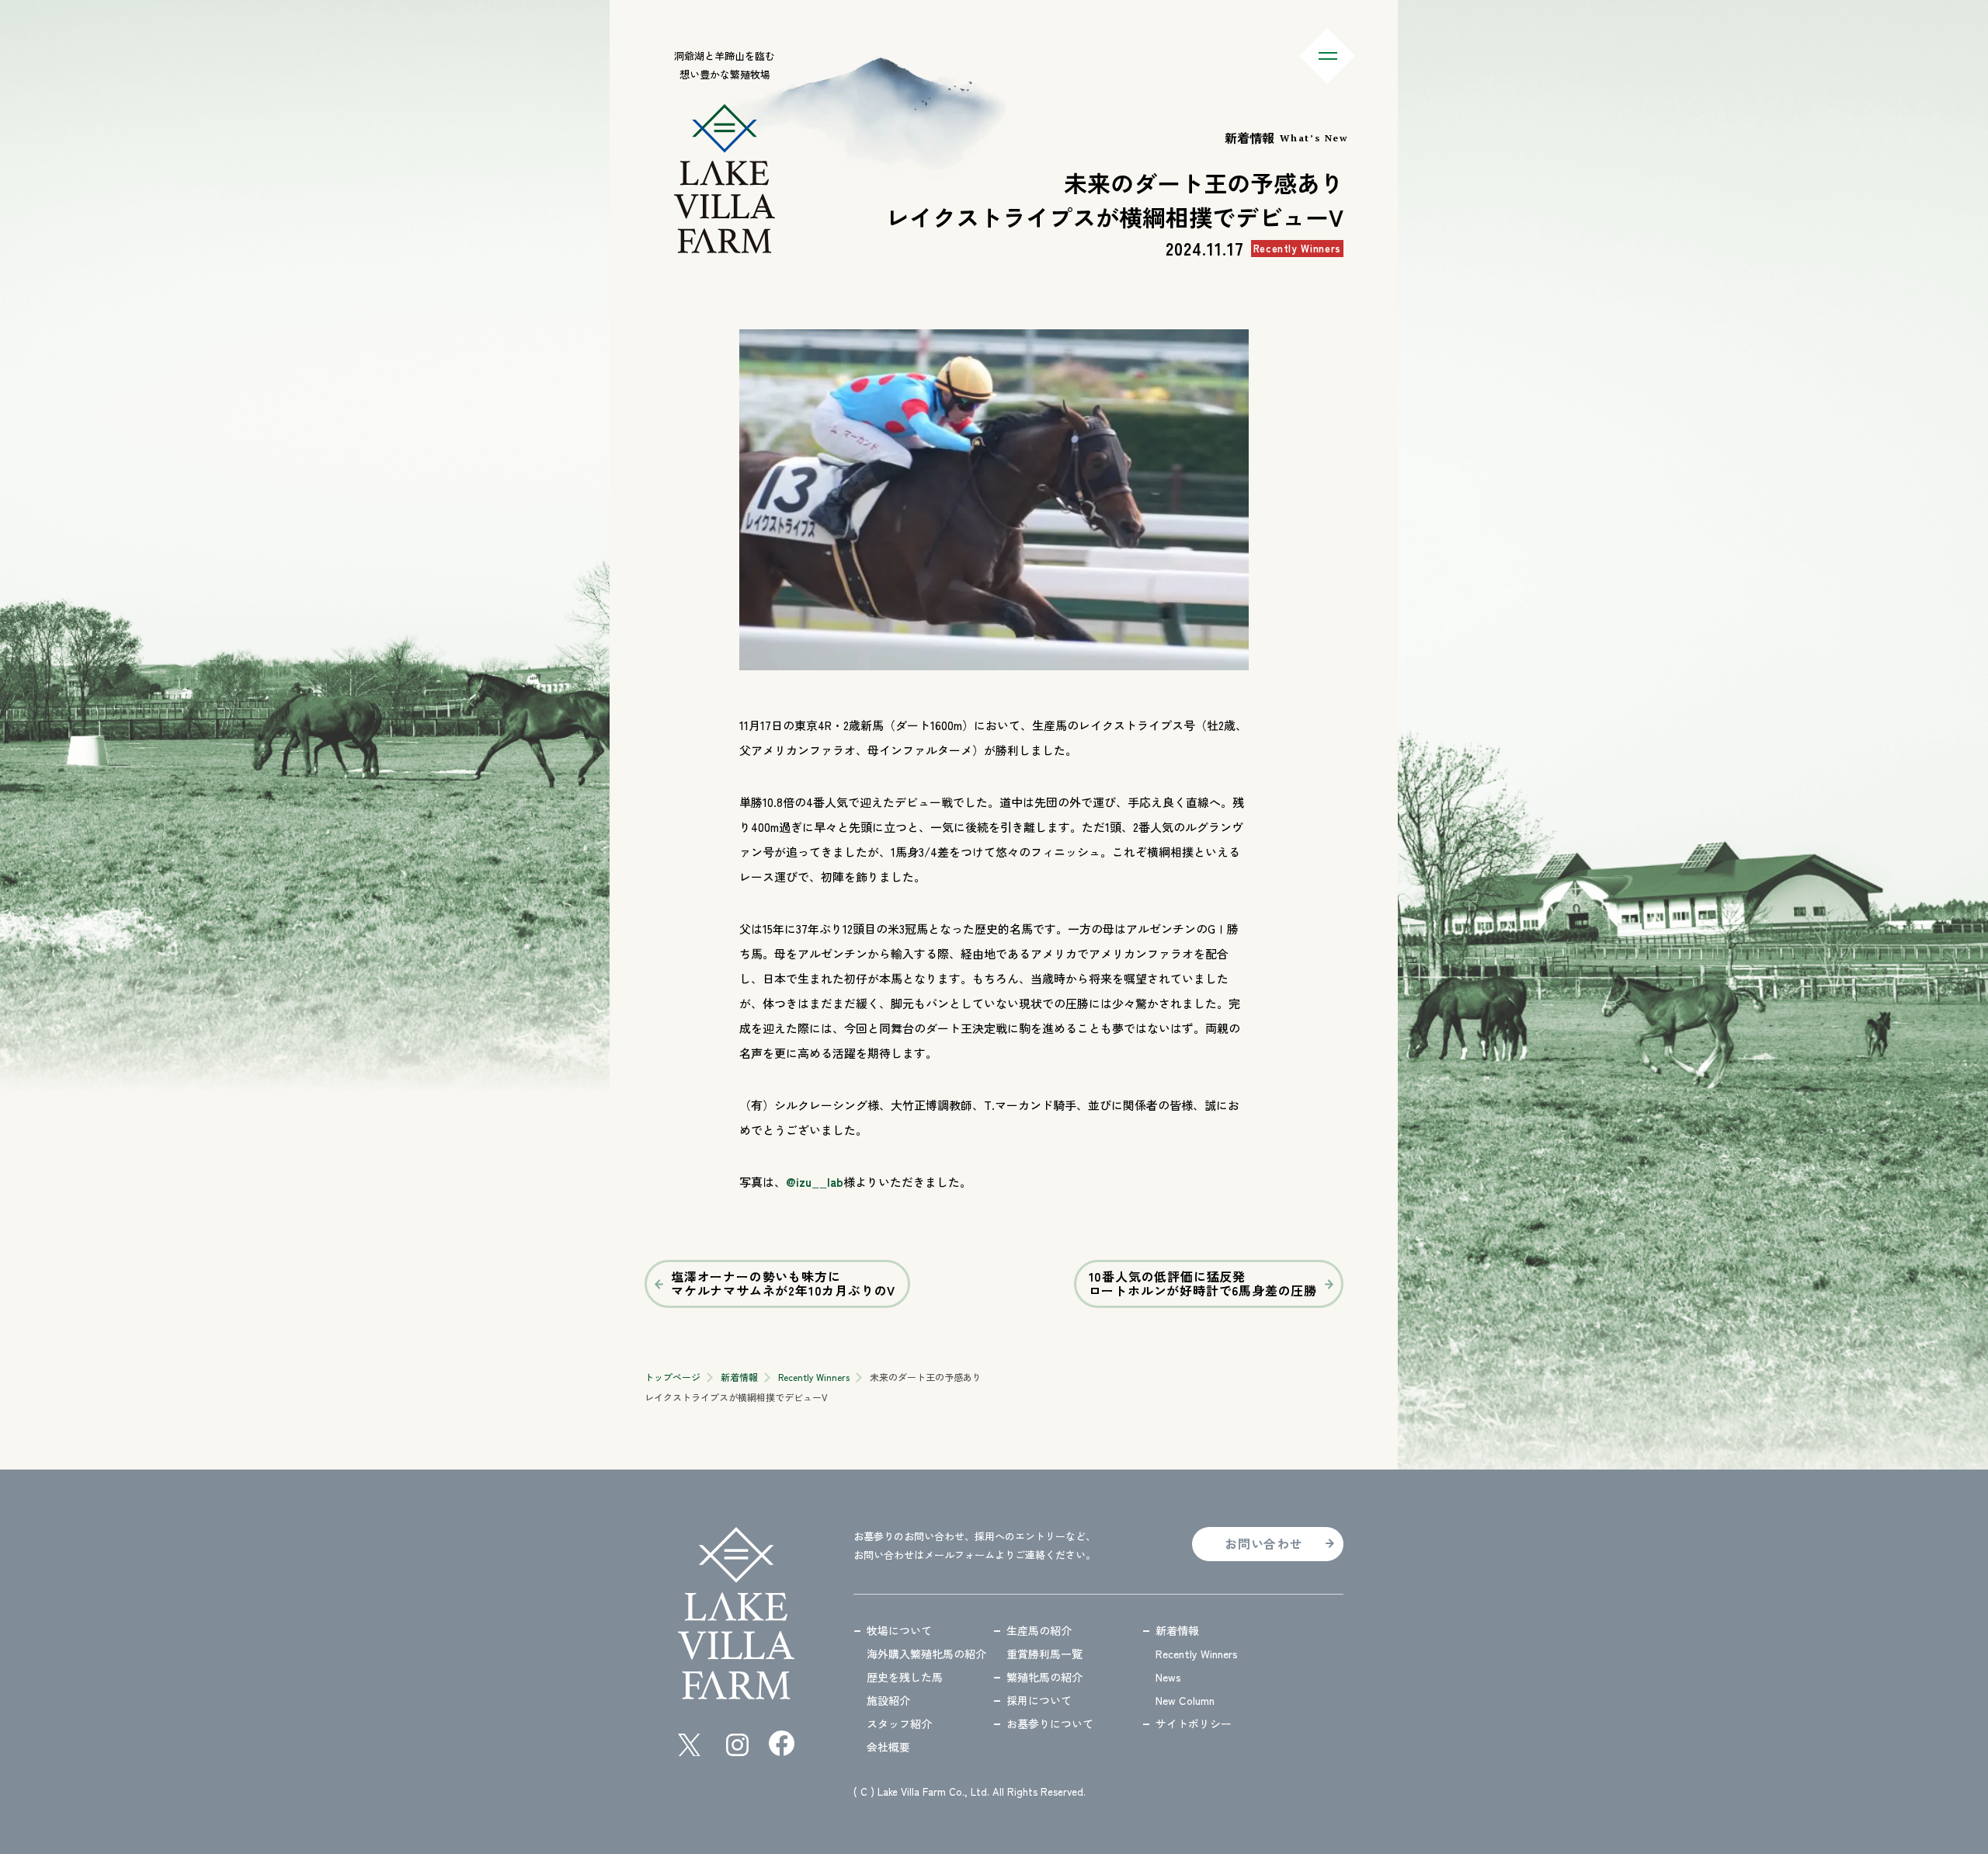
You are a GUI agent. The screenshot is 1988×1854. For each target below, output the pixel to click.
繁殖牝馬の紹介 (1044, 1677)
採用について (1039, 1700)
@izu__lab (815, 1182)
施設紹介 (888, 1700)
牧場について (899, 1630)
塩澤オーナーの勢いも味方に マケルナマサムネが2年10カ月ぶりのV (783, 1283)
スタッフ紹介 (899, 1724)
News (1168, 1677)
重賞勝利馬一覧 (1044, 1654)
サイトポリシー (1194, 1724)
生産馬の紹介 (1039, 1630)
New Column (1185, 1700)
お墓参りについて (1050, 1724)
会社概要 (888, 1747)
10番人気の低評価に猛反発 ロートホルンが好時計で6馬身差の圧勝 (1203, 1283)
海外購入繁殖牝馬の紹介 (926, 1654)
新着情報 (739, 1377)
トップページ (673, 1377)
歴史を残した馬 (905, 1677)
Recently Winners (814, 1377)
